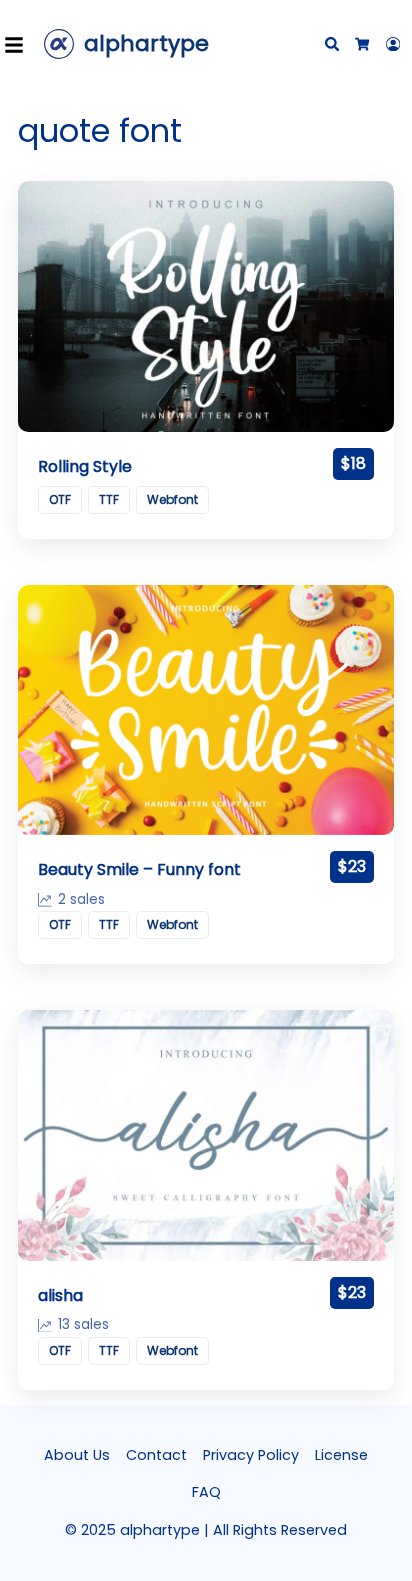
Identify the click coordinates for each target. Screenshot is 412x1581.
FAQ (206, 1492)
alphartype (146, 43)
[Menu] (20, 44)
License (341, 1455)
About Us (77, 1455)
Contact (156, 1455)
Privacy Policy (251, 1455)
